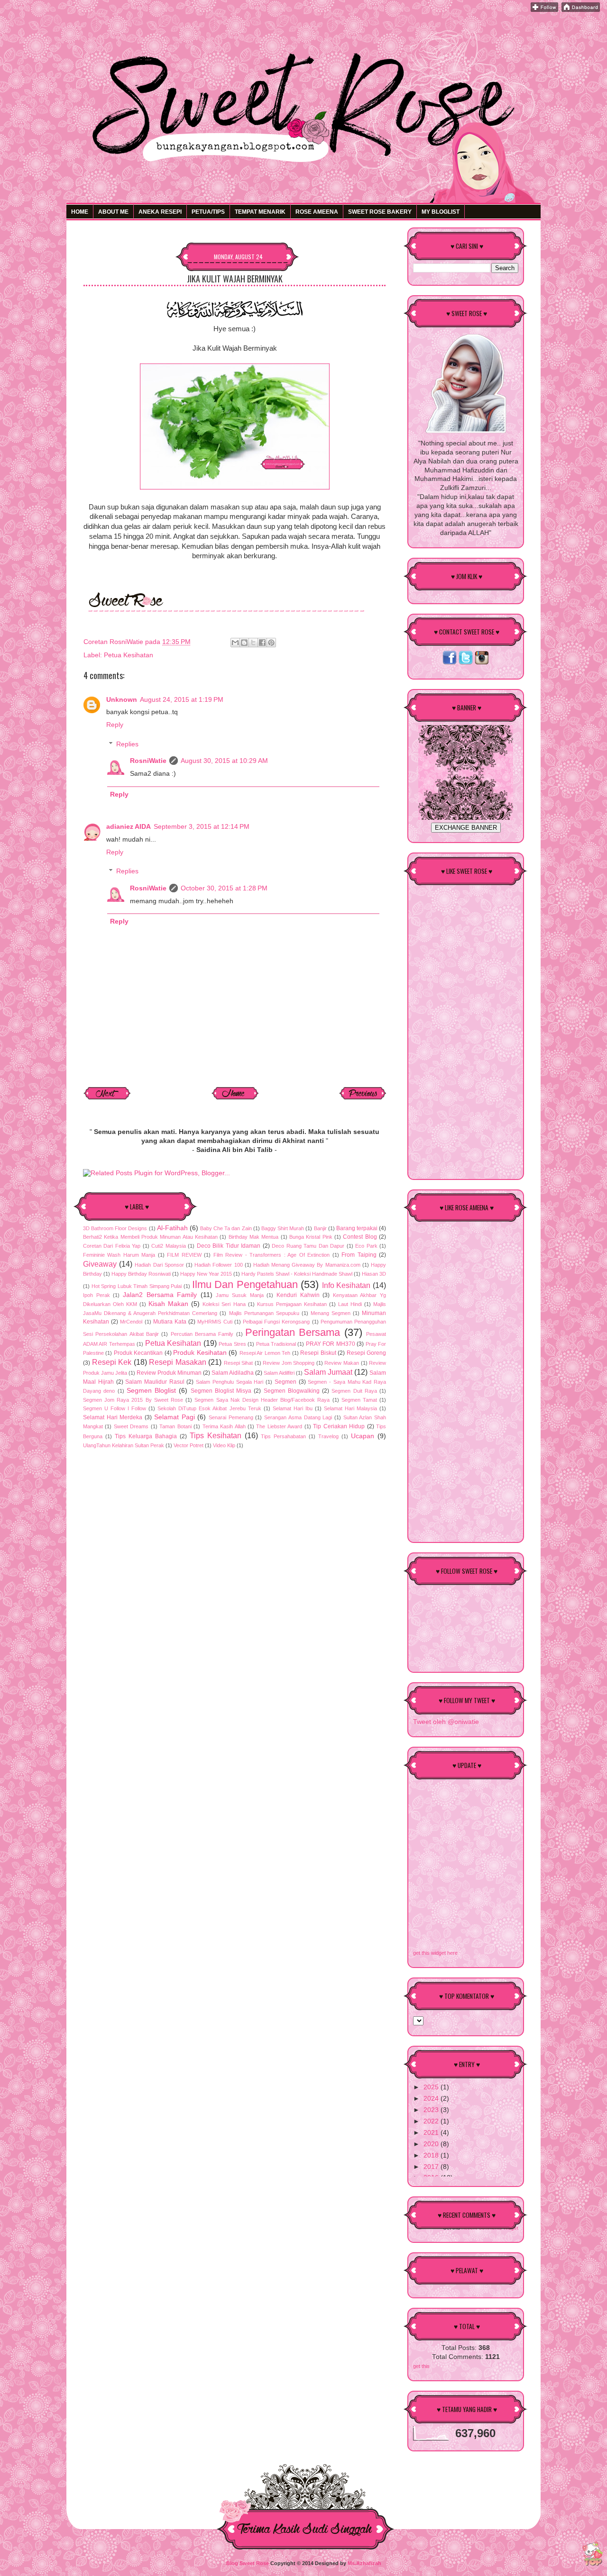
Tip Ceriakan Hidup (339, 1426)
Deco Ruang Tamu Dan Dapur (308, 1246)
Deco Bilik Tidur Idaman (229, 1246)
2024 (432, 2099)
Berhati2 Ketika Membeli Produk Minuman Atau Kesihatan (150, 1237)
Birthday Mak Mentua (254, 1237)
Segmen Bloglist (151, 1391)
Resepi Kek (112, 1362)
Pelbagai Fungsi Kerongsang (276, 1322)
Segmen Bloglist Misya (221, 1391)
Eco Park (366, 1246)
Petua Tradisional (276, 1344)
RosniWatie (148, 761)
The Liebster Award (279, 1426)
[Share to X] (253, 643)
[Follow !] (544, 10)
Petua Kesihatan (129, 655)
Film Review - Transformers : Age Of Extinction (271, 1255)
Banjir (320, 1228)
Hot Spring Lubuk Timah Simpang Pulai (137, 1286)
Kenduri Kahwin (298, 1295)
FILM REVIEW (184, 1255)
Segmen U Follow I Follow (115, 1408)
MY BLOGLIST (441, 212)
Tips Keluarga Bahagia (146, 1436)
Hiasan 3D (374, 1274)
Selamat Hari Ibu (293, 1408)
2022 (432, 2121)
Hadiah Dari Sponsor (159, 1265)
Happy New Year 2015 (206, 1274)
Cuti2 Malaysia (168, 1246)
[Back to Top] (593, 2555)
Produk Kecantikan (138, 1353)
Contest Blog (360, 1237)
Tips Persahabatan (283, 1436)
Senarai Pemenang (231, 1417)
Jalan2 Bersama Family (160, 1295)
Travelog (328, 1436)
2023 (432, 2110)
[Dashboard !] (581, 10)
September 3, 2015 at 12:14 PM (202, 827)
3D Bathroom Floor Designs (115, 1228)
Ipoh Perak (97, 1295)
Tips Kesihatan (216, 1435)
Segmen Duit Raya (354, 1391)
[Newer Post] (107, 1098)
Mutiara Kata (170, 1322)
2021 (432, 2133)
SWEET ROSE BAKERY (380, 212)
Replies (127, 744)
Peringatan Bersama (293, 1332)
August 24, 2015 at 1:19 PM (182, 700)
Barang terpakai (357, 1228)
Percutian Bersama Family (202, 1334)
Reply (115, 725)
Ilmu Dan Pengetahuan (245, 1284)
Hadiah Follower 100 (218, 1265)
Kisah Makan (168, 1304)
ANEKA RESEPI (160, 212)
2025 (432, 2087)
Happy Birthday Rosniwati (141, 1274)
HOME (80, 212)
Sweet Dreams (131, 1426)
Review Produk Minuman (169, 1373)
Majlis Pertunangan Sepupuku (264, 1313)
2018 (432, 2155)
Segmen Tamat (359, 1400)
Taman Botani (175, 1426)
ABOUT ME (113, 212)
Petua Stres (232, 1344)
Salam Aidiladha (233, 1373)
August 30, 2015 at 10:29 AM (224, 761)
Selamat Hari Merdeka (113, 1417)
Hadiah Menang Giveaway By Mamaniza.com (307, 1265)
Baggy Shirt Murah (283, 1228)
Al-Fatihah (172, 1228)
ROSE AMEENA (317, 212)
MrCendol (131, 1322)
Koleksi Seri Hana (224, 1304)
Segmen (285, 1382)
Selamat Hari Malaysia (350, 1408)
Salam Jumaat (328, 1372)
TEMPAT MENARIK (260, 212)
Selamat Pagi (175, 1417)
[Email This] (235, 643)
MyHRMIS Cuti (215, 1322)
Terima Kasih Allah (224, 1426)
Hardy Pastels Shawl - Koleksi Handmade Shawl (297, 1274)
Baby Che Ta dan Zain (226, 1228)
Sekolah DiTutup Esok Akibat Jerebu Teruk (209, 1408)
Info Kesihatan (346, 1285)
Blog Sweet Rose (248, 2563)
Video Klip (224, 1445)
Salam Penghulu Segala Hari (230, 1382)
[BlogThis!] (244, 643)
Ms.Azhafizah (364, 2563)
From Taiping (359, 1255)
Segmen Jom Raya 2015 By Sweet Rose (133, 1400)
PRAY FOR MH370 (331, 1344)
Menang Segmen (331, 1313)
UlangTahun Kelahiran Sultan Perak (124, 1445)
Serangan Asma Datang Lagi (298, 1417)
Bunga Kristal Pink (311, 1237)
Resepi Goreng (366, 1353)
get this (421, 2366)
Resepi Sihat (239, 1363)
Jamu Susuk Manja (239, 1295)
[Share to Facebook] (262, 643)
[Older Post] (362, 1098)
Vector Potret (189, 1445)
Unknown (122, 700)
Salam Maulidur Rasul (155, 1382)
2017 (432, 2167)
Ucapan (363, 1436)
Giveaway (100, 1264)
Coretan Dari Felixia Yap (112, 1246)
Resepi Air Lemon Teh (265, 1353)
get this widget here (435, 1953)
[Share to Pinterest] (271, 643)
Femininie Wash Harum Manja (119, 1255)
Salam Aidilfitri (279, 1373)
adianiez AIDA (129, 827)
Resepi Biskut (318, 1353)
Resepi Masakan (178, 1362)
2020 (432, 2144)
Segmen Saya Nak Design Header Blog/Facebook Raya (262, 1400)
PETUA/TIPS (208, 212)
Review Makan (342, 1363)
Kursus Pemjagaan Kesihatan (292, 1304)
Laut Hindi (350, 1304)
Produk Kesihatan (200, 1353)
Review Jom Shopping (289, 1363)
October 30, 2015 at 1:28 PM (224, 888)
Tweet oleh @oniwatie (446, 1722)
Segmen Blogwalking (292, 1391)
